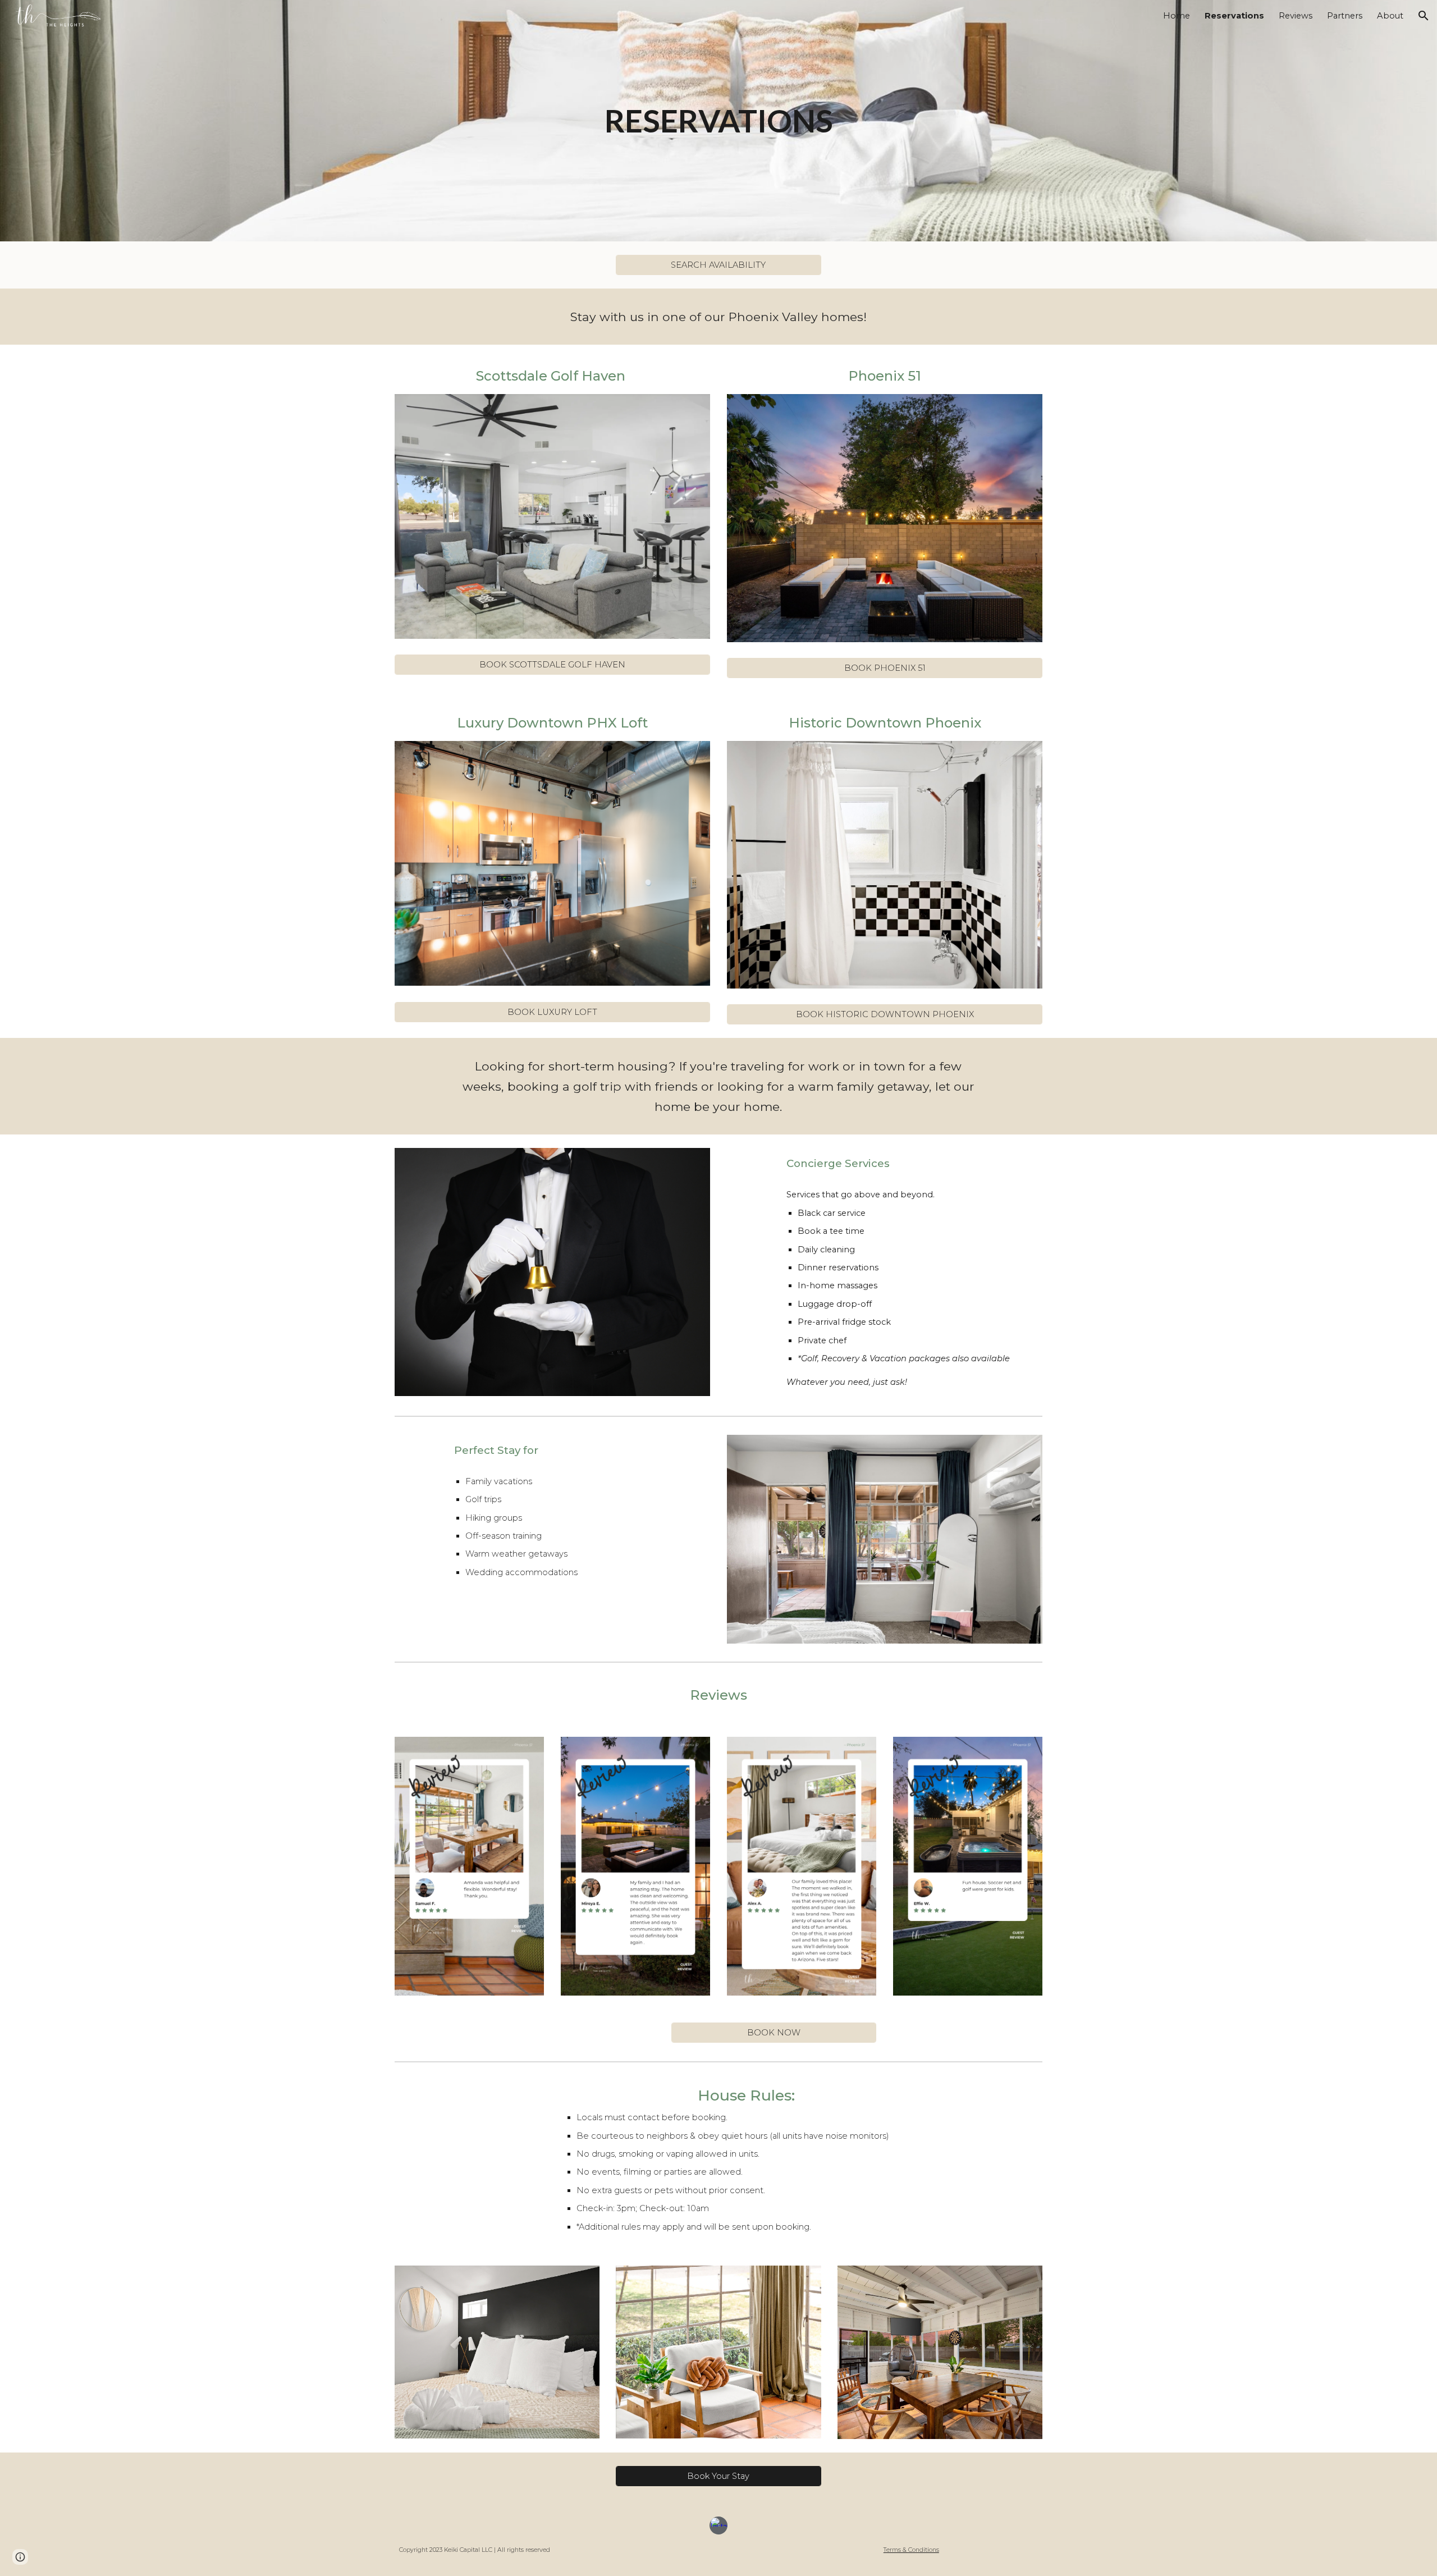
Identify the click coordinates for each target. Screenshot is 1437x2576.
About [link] (1390, 16)
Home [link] (1177, 16)
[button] (1424, 16)
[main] (718, 121)
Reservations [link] (1234, 16)
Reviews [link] (1296, 16)
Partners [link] (1345, 16)
